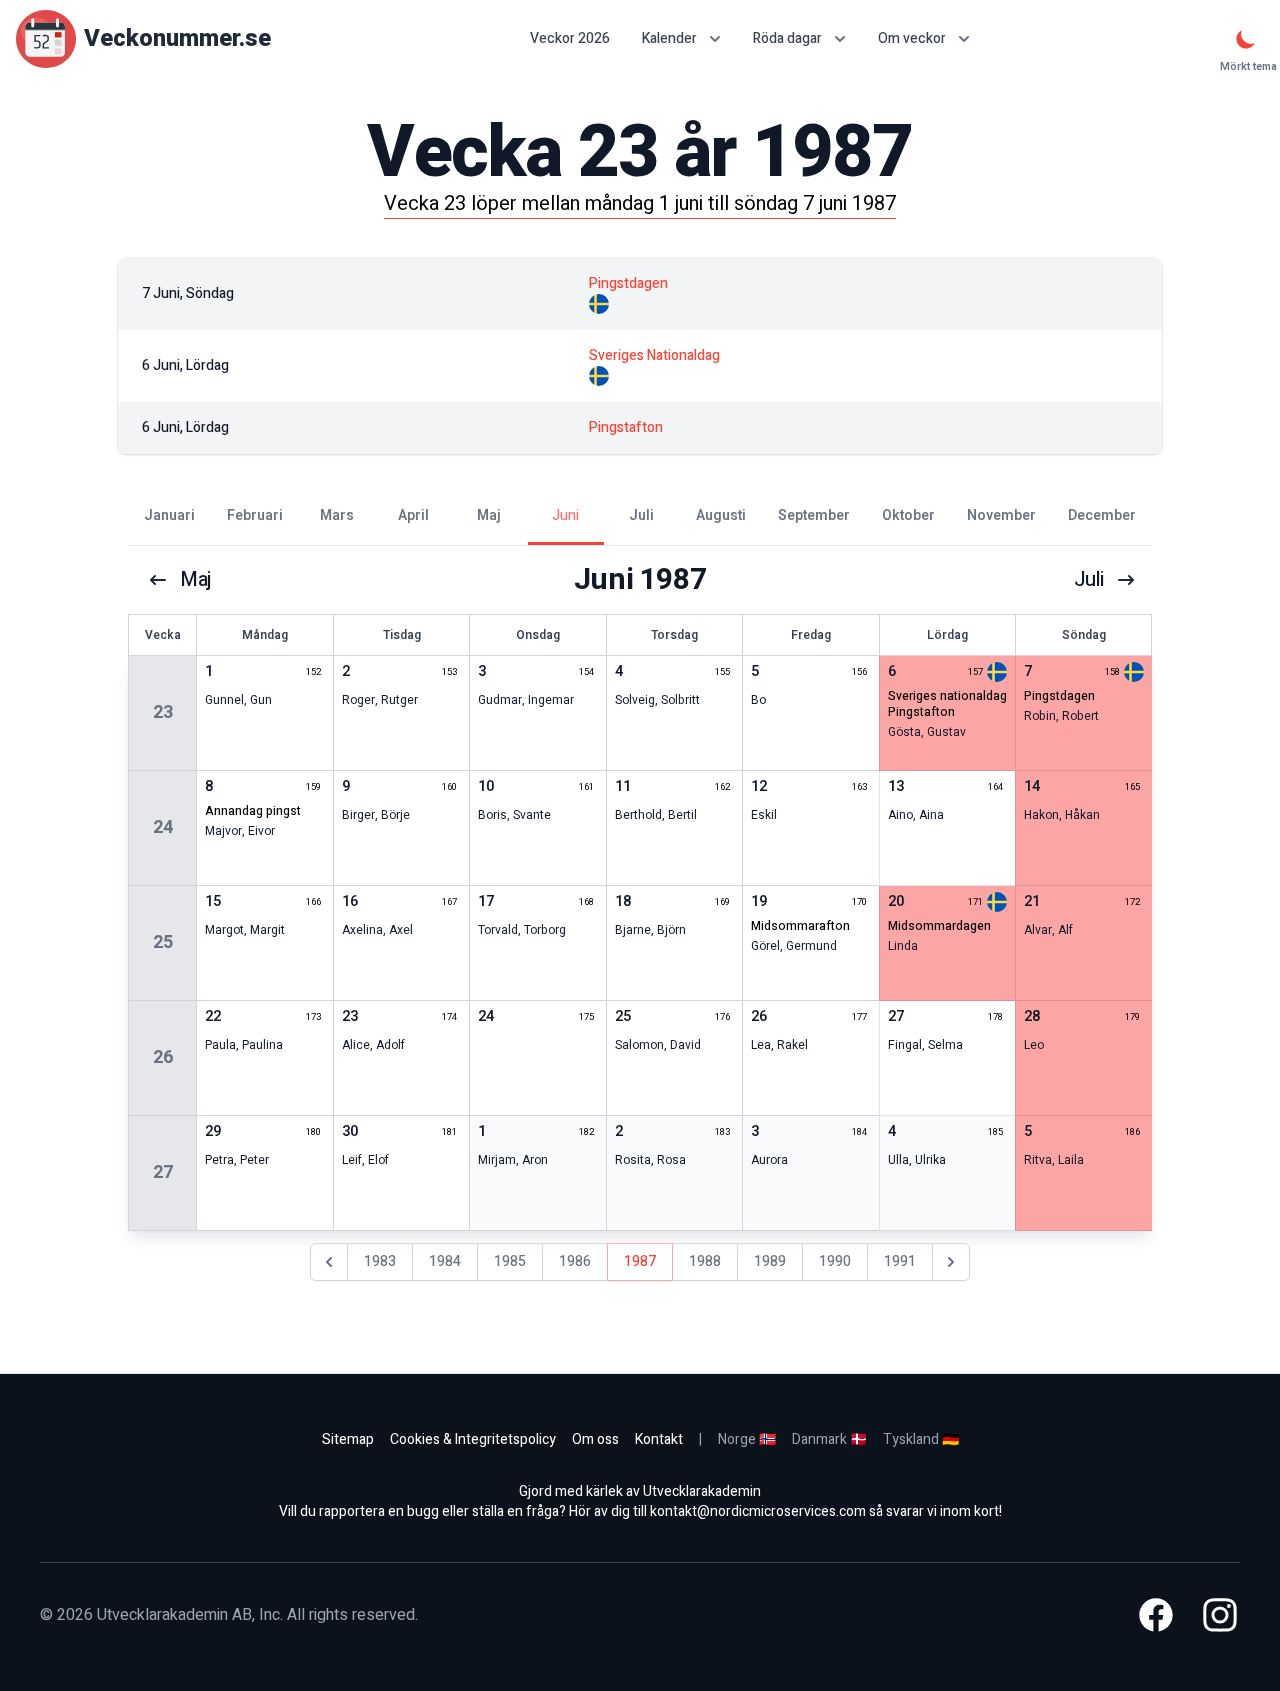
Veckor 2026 (570, 39)
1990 (835, 1261)
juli (1089, 580)
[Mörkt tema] (1246, 39)
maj (196, 580)
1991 (900, 1261)
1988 (705, 1261)
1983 (380, 1261)
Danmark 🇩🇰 (829, 1439)
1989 (770, 1261)
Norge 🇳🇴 (747, 1439)
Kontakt (659, 1439)
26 (163, 1057)
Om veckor (912, 38)
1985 (510, 1261)
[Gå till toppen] (1244, 1655)
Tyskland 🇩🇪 (921, 1439)
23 (163, 712)
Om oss (595, 1439)
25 (163, 942)
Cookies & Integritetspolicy (473, 1439)
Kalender (669, 38)
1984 (445, 1261)
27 (163, 1172)
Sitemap (348, 1439)
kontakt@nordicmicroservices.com (758, 1511)
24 (163, 827)
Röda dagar (787, 38)
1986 (575, 1261)
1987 (640, 1261)
